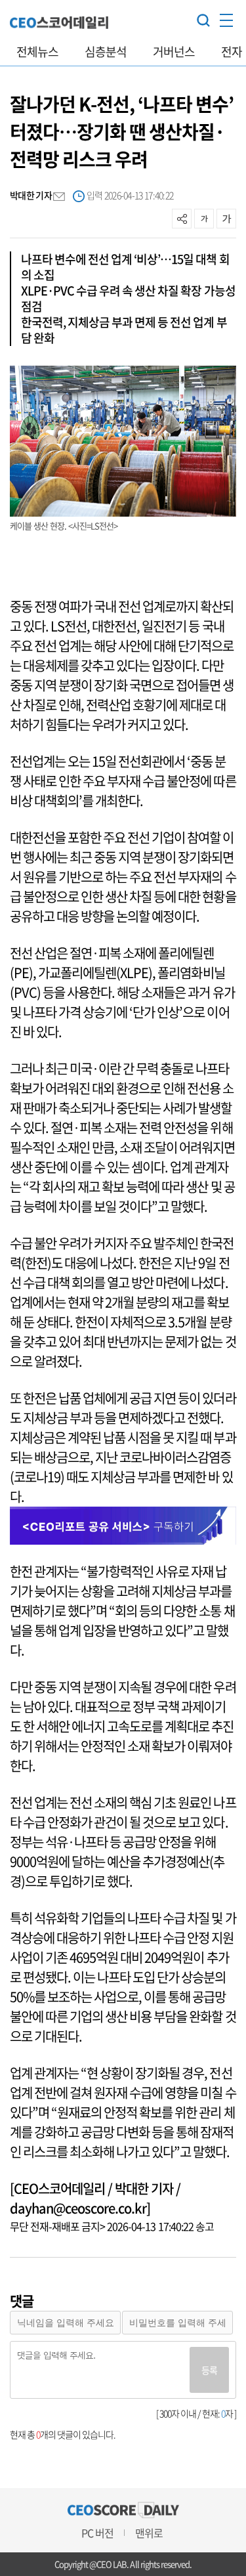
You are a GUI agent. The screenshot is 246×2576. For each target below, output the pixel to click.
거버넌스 (174, 52)
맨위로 (149, 2533)
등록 (209, 2370)
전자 (232, 52)
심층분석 (106, 52)
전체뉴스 (37, 52)
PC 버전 (97, 2533)
